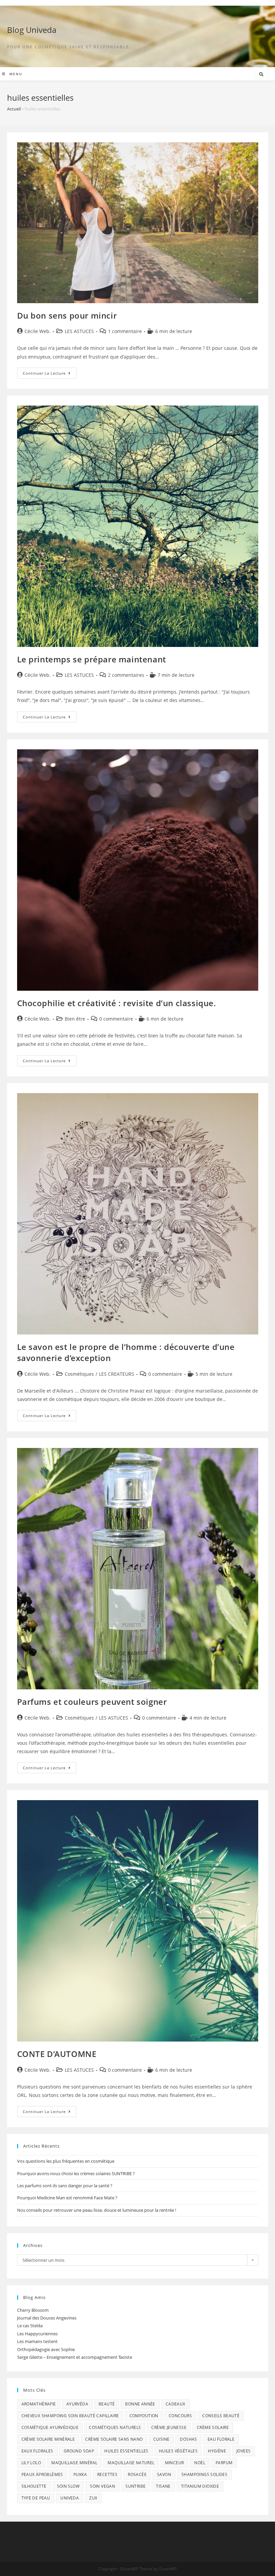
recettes (107, 2474)
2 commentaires (126, 675)
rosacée (137, 2474)
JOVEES (243, 2451)
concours (180, 2416)
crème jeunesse (169, 2427)
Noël (200, 2463)
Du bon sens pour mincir (67, 315)
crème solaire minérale (48, 2439)
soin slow (68, 2486)
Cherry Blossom (33, 2310)
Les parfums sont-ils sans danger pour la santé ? (65, 2186)
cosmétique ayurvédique (50, 2427)
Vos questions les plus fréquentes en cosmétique (66, 2161)
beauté (107, 2404)
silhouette (34, 2486)
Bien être (75, 1019)
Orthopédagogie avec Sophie (46, 2349)
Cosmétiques (79, 1374)
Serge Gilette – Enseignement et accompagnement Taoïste (75, 2357)
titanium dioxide (200, 2486)
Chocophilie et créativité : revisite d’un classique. (117, 1003)
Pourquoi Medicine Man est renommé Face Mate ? (67, 2198)
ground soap (79, 2451)
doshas (188, 2439)
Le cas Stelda (30, 2326)
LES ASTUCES (79, 331)
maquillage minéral (74, 2463)
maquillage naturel (131, 2463)
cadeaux (176, 2404)
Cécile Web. (38, 331)
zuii (93, 2498)
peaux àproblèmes (42, 2474)
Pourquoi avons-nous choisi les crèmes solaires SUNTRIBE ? (76, 2173)
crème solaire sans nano (114, 2439)
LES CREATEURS (117, 1374)
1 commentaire (125, 331)
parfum (224, 2463)
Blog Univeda (32, 30)
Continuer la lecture (50, 374)
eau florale (221, 2439)
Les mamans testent (37, 2341)
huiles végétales (178, 2451)
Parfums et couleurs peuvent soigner (92, 1702)
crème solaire (213, 2427)
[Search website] (261, 75)
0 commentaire (116, 1019)
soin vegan (102, 2486)
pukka (80, 2474)
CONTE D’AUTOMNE (57, 2054)
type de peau (36, 2498)
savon (164, 2474)
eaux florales (37, 2451)
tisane (163, 2486)
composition (144, 2416)
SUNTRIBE (135, 2486)
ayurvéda (77, 2404)
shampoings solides (204, 2474)
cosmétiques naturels (115, 2427)
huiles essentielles (126, 2451)
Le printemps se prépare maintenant (92, 659)
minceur (175, 2463)
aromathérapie (39, 2404)
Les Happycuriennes (37, 2334)
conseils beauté (221, 2416)
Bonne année (140, 2404)
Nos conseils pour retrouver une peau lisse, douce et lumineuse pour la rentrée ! (97, 2210)
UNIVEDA (70, 2498)
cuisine (161, 2439)
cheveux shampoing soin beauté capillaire (70, 2416)
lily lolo (31, 2463)
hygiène (217, 2451)
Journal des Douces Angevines (47, 2318)
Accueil (14, 109)
